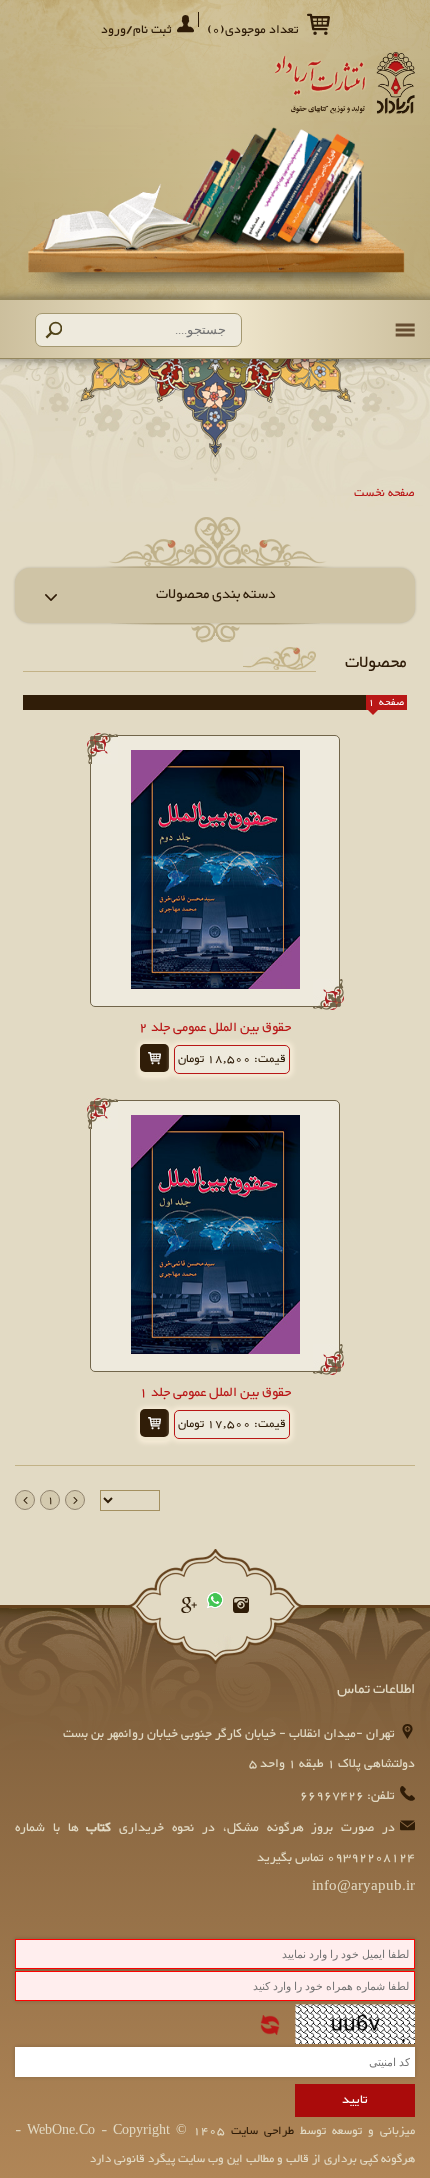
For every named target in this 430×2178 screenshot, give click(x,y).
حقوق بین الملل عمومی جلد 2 (215, 1028)
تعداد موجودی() (253, 30)
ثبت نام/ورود (136, 30)
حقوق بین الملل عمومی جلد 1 (215, 1393)
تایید (355, 2100)
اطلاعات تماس (376, 1689)
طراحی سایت (259, 2131)
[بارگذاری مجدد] (270, 2025)
